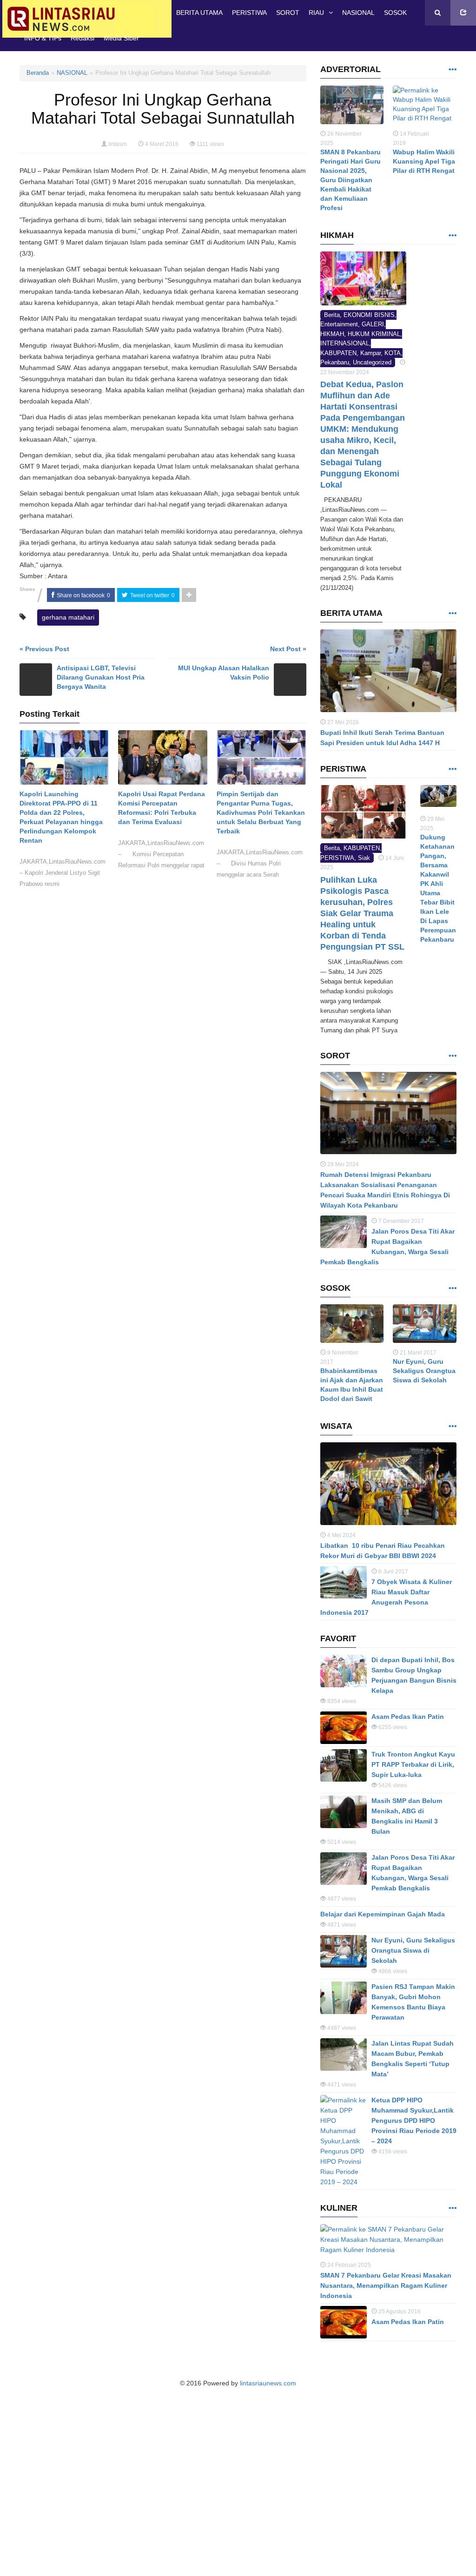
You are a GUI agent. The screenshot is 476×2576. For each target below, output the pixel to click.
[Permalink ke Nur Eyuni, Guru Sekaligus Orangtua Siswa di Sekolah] (425, 1326)
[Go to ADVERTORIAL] (452, 70)
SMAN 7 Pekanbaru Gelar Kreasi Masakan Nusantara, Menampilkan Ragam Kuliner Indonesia (386, 2285)
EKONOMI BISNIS (369, 315)
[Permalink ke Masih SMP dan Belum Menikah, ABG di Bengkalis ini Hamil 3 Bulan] (344, 1812)
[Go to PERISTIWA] (452, 769)
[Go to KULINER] (452, 2209)
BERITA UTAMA (199, 13)
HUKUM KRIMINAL (374, 334)
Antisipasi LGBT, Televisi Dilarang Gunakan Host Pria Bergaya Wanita (101, 677)
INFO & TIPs (43, 38)
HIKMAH (332, 334)
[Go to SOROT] (452, 1056)
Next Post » (288, 649)
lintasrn (118, 144)
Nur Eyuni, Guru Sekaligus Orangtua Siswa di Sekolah (424, 1371)
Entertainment (339, 324)
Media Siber (121, 38)
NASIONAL (358, 13)
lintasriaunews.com (268, 2383)
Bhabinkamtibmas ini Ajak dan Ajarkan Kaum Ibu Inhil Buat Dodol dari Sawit (352, 1385)
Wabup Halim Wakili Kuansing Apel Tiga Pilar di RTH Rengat (424, 161)
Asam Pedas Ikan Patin (408, 1717)
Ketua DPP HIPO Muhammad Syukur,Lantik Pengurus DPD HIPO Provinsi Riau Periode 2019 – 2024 (414, 2120)
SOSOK (395, 13)
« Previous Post (44, 649)
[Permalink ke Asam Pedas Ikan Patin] (344, 1728)
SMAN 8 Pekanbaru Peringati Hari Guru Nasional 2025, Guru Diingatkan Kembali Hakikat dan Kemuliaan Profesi (350, 180)
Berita (332, 315)
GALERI (373, 324)
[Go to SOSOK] (452, 1289)
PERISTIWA (249, 13)
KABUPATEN (338, 353)
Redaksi (83, 38)
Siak (364, 858)
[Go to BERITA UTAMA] (452, 614)
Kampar (370, 353)
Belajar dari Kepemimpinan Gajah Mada (383, 1914)
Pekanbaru (335, 362)
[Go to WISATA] (452, 1427)
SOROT (288, 13)
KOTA (393, 353)
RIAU (316, 13)
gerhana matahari (68, 617)
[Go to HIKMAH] (452, 236)
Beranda (38, 73)
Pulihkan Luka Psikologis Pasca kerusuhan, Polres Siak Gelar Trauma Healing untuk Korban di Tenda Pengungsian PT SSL (362, 913)
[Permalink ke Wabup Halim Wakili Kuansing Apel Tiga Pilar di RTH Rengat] (425, 107)
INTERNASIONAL (345, 343)
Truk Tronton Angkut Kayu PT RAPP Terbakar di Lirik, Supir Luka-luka (413, 1764)
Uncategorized (372, 362)
